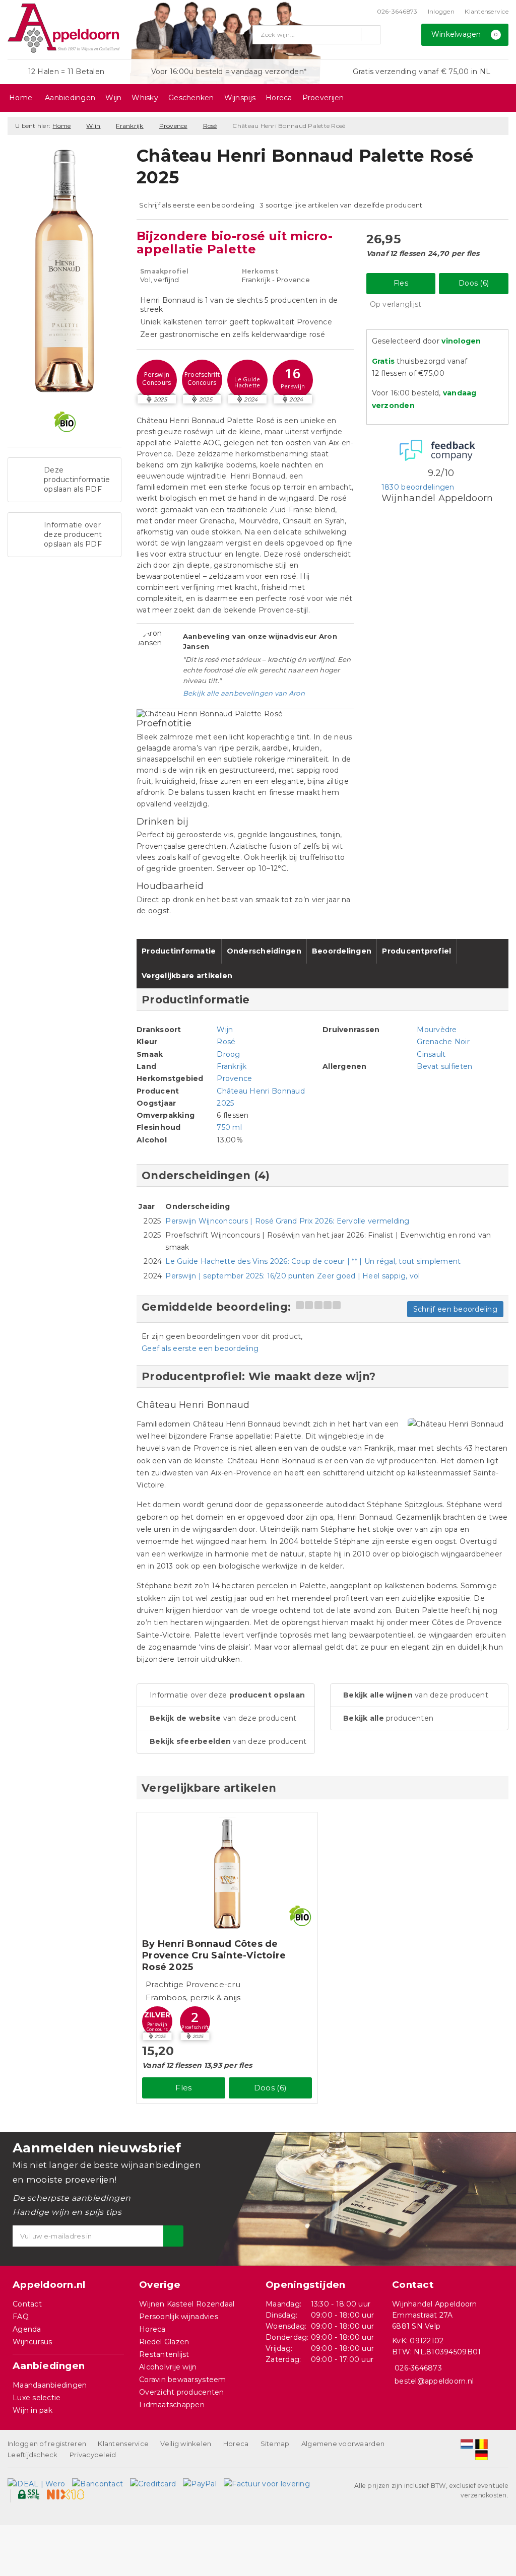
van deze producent (223, 1718)
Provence (173, 126)
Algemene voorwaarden (343, 2444)
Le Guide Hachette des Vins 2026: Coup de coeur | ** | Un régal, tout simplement (313, 1261)
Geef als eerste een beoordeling (200, 1348)
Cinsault (431, 1054)
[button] (157, 380)
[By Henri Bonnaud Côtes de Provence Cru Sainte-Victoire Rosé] (227, 1874)
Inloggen (441, 11)
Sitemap (275, 2444)
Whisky (145, 98)
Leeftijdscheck (33, 2455)
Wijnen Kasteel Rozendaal (187, 2304)
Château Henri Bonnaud (261, 1091)
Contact (27, 2304)
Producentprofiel (416, 951)
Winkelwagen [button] (465, 34)
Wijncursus (33, 2342)
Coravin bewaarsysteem (183, 2380)
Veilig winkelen (186, 2444)
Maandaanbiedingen (50, 2385)
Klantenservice (487, 11)
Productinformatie (179, 951)
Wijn (113, 98)
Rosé (210, 126)
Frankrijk (130, 126)
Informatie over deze (227, 1695)
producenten (388, 1718)
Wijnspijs (240, 98)
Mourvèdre (437, 1030)
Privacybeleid (93, 2455)
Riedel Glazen (164, 2342)
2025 (225, 1103)
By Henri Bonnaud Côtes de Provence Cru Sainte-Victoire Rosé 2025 (214, 1955)
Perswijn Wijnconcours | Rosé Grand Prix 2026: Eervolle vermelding (287, 1221)
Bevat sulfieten (444, 1066)
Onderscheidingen (264, 951)
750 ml (229, 1127)
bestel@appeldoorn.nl (434, 2381)
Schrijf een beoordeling (455, 1309)
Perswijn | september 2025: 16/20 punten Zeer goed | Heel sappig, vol (293, 1276)
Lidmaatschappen (172, 2405)
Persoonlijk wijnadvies (179, 2317)
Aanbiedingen (70, 98)
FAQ (21, 2317)
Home (21, 98)
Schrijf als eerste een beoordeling (197, 205)
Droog (228, 1054)
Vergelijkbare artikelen (187, 976)
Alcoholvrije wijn (168, 2367)
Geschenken (191, 98)
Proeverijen (323, 98)
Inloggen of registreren (47, 2444)
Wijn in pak (33, 2410)
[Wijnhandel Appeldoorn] (63, 28)
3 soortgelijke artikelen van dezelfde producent (341, 205)
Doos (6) (474, 283)
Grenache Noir (443, 1042)
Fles (401, 283)
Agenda (27, 2329)
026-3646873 (397, 11)
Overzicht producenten (182, 2392)
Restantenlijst (164, 2354)
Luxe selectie (37, 2398)
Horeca (279, 98)
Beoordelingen (342, 951)
